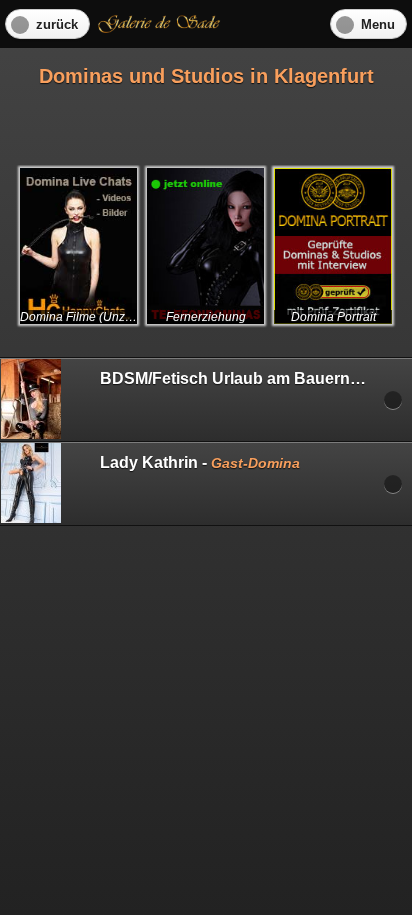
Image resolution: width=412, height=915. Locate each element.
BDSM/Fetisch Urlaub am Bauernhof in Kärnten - (256, 378)
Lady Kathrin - (200, 462)
